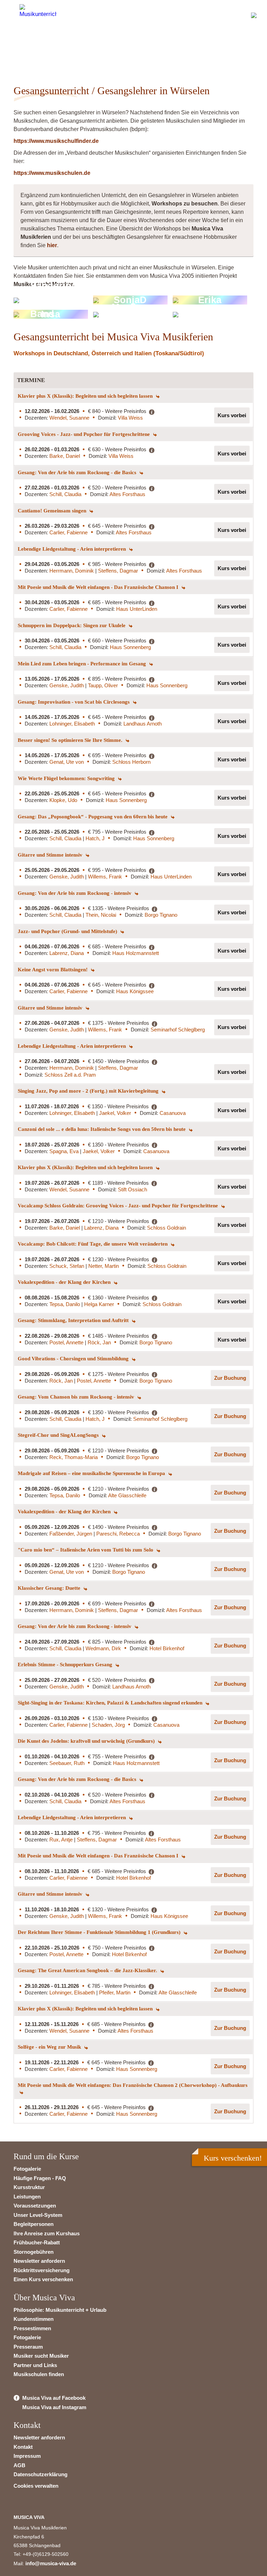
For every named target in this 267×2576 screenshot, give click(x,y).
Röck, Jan (99, 1342)
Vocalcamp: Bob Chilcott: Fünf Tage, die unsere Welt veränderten (93, 1244)
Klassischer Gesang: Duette (50, 1588)
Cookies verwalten (36, 2486)
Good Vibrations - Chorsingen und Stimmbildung (74, 1359)
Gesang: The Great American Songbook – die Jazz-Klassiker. (88, 1970)
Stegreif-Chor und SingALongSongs (59, 1435)
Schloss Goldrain (167, 1228)
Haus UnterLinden (137, 609)
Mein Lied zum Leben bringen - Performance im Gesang (83, 664)
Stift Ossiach (132, 1189)
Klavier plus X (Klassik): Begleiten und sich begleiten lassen (86, 396)
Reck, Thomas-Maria (74, 1457)
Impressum (27, 2456)
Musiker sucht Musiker (41, 2356)
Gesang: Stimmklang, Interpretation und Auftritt (74, 1320)
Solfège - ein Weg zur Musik (50, 2047)
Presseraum (28, 2347)
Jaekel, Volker (115, 1113)
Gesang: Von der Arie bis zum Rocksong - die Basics (78, 472)
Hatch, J (95, 838)
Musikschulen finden (39, 2374)
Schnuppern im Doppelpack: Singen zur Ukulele (72, 625)
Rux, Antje (62, 1840)
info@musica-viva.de (51, 2563)
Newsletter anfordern (39, 2261)
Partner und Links (35, 2365)
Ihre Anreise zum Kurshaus (47, 2233)
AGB (19, 2465)
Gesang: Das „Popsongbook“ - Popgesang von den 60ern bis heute (93, 817)
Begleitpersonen (34, 2224)
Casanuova (173, 1113)
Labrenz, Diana (67, 953)
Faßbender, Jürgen (71, 1534)
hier (52, 245)
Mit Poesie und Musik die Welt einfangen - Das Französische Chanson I (99, 587)
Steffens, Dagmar (118, 571)
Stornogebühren (34, 2252)
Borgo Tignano (161, 915)
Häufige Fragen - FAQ (40, 2178)
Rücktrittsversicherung (42, 2270)
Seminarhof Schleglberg (178, 1030)
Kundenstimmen (34, 2319)
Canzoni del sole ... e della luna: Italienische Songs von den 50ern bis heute (102, 1129)
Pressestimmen (32, 2328)
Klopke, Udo (63, 800)
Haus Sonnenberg (130, 647)
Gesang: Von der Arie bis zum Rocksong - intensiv (75, 893)
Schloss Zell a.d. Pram (70, 1075)
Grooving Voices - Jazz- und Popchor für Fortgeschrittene (84, 434)
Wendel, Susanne (69, 418)
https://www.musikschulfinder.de (56, 141)
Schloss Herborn (131, 762)
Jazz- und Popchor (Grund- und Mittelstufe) (68, 931)
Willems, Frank (105, 877)
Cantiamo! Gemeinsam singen (53, 511)
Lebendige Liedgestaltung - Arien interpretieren (72, 549)
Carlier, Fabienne (68, 532)
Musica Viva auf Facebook (54, 2398)
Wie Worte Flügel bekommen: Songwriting (67, 778)
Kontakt (23, 2447)
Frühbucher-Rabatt (37, 2242)
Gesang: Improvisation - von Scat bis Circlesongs (74, 702)
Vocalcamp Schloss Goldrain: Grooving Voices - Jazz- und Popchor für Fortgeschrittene (119, 1206)
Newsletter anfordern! (58, 50)
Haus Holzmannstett (136, 953)
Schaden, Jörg (108, 1725)
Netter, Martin (104, 1266)
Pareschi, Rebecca (118, 1534)
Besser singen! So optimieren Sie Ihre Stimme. (71, 740)
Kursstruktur (29, 2187)
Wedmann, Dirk (103, 1648)
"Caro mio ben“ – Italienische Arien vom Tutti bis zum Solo (86, 1550)
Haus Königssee (135, 991)
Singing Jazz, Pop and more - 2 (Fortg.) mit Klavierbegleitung (89, 1091)
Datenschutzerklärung (41, 2474)
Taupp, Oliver (103, 685)
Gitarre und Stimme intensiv (51, 855)
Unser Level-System (38, 2215)
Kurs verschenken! (233, 2158)
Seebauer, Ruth (67, 1763)
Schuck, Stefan (67, 1266)
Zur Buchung (230, 1378)
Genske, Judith (67, 685)
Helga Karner (99, 1304)
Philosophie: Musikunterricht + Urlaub (60, 2310)
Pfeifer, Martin (115, 1992)
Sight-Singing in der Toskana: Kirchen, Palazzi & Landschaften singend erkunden (111, 1703)
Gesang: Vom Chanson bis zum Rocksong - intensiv (77, 1397)
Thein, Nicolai (101, 915)
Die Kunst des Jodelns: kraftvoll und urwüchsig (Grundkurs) (87, 1741)
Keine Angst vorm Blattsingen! (53, 970)
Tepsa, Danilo (65, 1304)
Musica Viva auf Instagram (54, 2407)
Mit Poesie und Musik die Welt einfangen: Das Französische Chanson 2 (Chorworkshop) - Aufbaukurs (133, 2085)
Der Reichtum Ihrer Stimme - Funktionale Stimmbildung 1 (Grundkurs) (100, 1932)
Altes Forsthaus (127, 494)
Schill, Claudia (65, 494)
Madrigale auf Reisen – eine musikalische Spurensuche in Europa (92, 1473)
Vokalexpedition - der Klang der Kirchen (65, 1282)
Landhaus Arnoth (143, 724)
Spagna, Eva (65, 1151)
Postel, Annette (67, 1342)
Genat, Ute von (67, 762)
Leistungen (27, 2197)
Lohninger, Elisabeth (72, 724)
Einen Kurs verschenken (43, 2279)
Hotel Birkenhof (167, 1648)
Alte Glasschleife (127, 1495)
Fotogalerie (27, 2169)
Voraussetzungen (35, 2206)
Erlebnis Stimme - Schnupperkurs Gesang (66, 1664)
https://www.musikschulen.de (52, 173)
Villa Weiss (130, 418)
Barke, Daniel (65, 456)
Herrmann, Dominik (72, 571)
